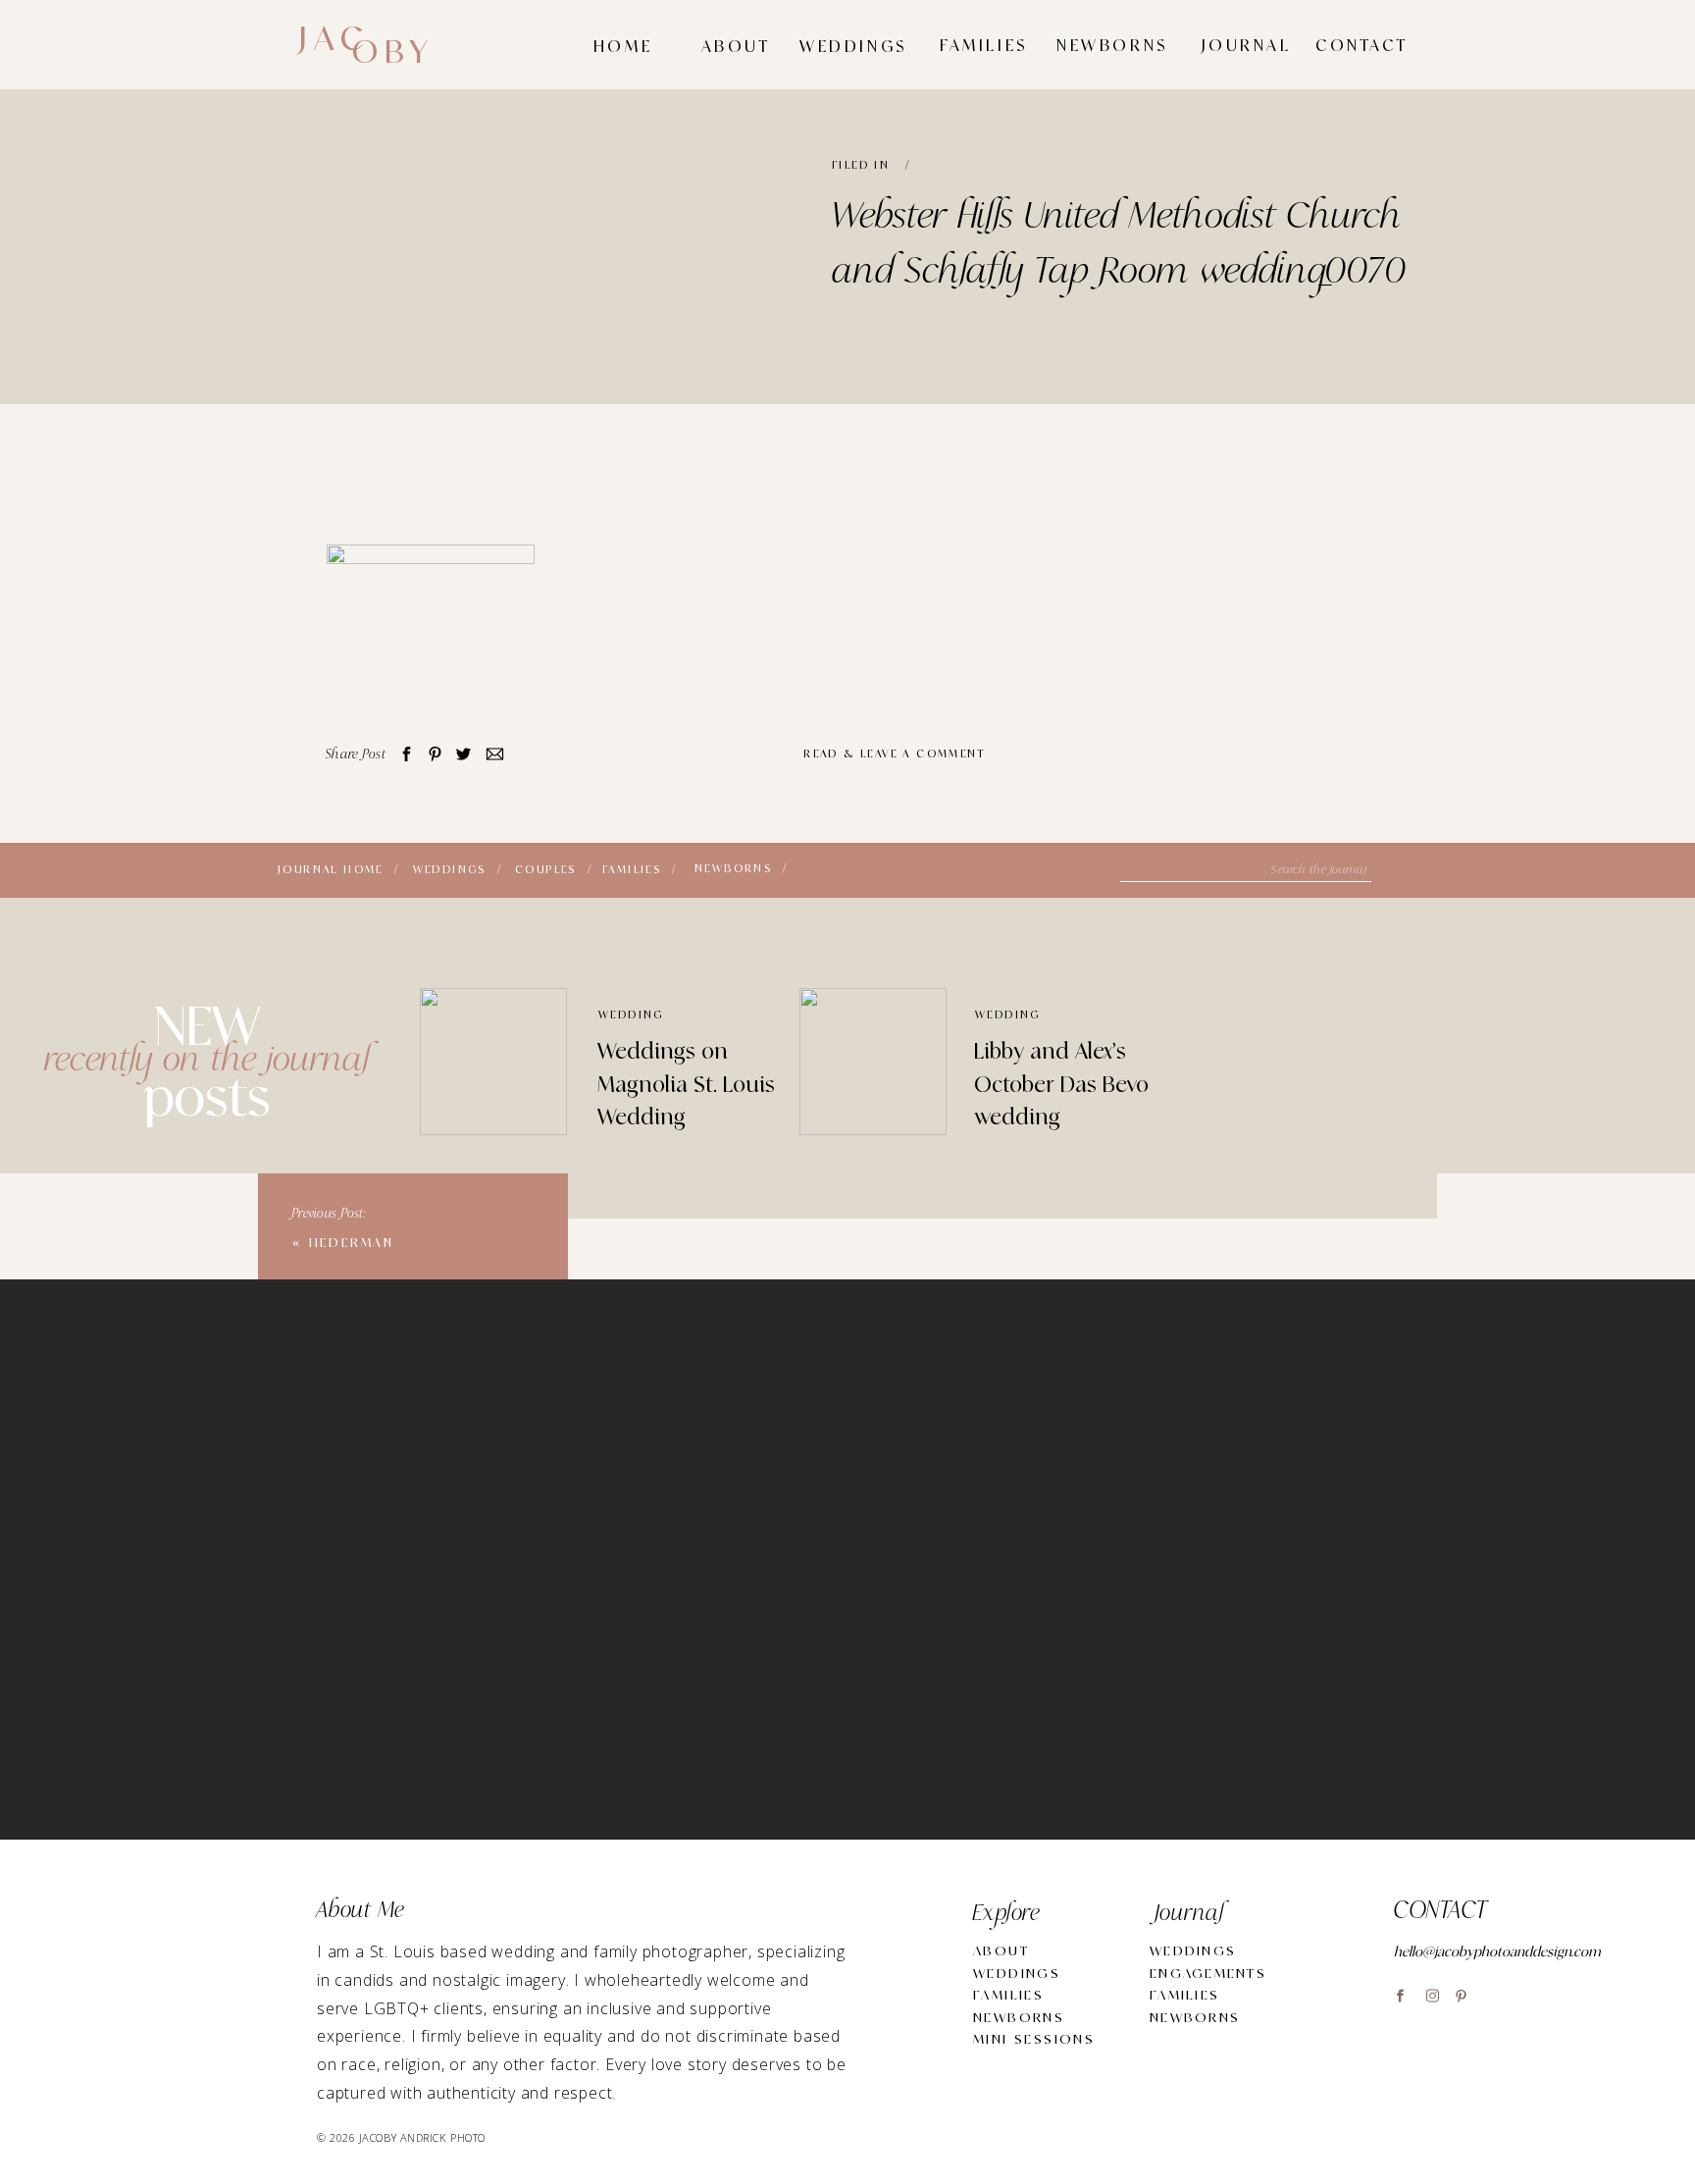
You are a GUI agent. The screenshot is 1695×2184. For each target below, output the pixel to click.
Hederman (352, 1243)
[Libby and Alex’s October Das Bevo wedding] (873, 1062)
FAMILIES (1008, 1995)
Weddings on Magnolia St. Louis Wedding (686, 1085)
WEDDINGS (1017, 1974)
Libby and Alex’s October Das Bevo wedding (1061, 1085)
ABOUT (1001, 1951)
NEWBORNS (1019, 2018)
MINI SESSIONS (1034, 2039)
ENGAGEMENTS (1208, 1974)
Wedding (631, 1015)
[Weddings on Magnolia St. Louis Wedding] (493, 1062)
